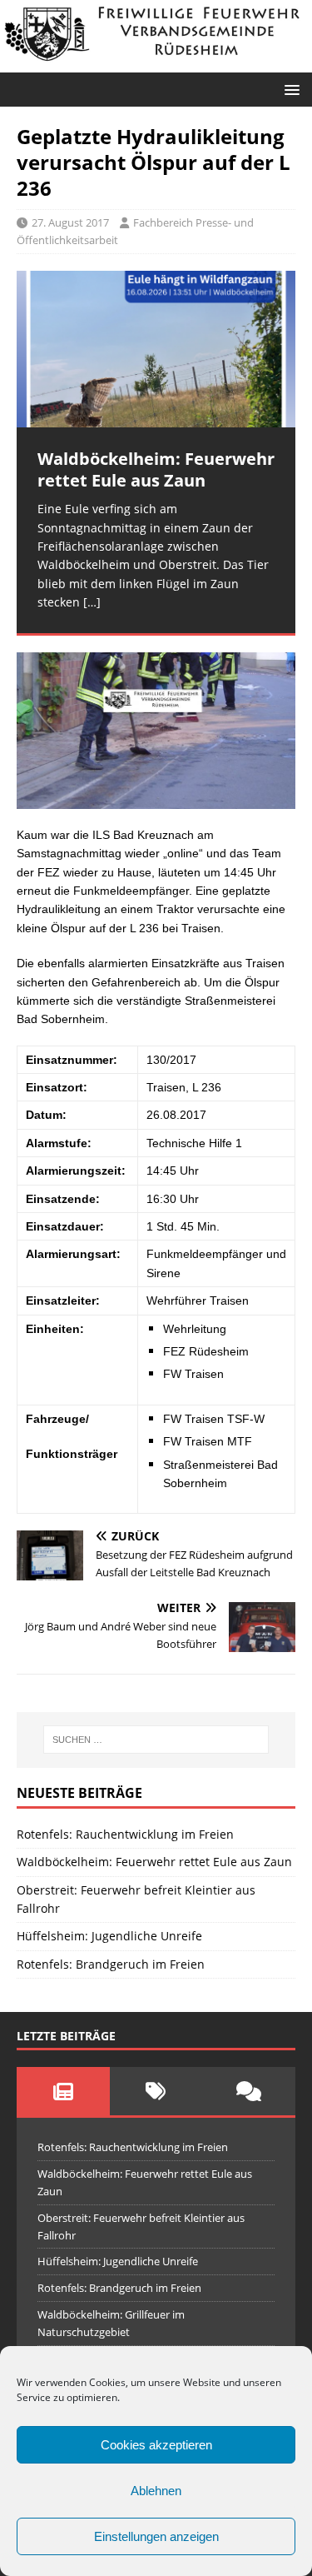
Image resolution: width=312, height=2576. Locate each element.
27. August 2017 (70, 222)
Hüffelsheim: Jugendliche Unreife (109, 1936)
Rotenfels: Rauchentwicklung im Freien (125, 1834)
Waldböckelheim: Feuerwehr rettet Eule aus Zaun (154, 1862)
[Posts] (63, 2091)
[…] (92, 602)
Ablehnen (156, 2491)
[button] (289, 89)
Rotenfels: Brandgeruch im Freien (111, 1964)
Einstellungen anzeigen (156, 2536)
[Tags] (156, 2091)
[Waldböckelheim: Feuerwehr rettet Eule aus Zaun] (156, 349)
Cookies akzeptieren (156, 2445)
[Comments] (249, 2091)
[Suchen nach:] (156, 1740)
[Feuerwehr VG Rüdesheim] (156, 62)
